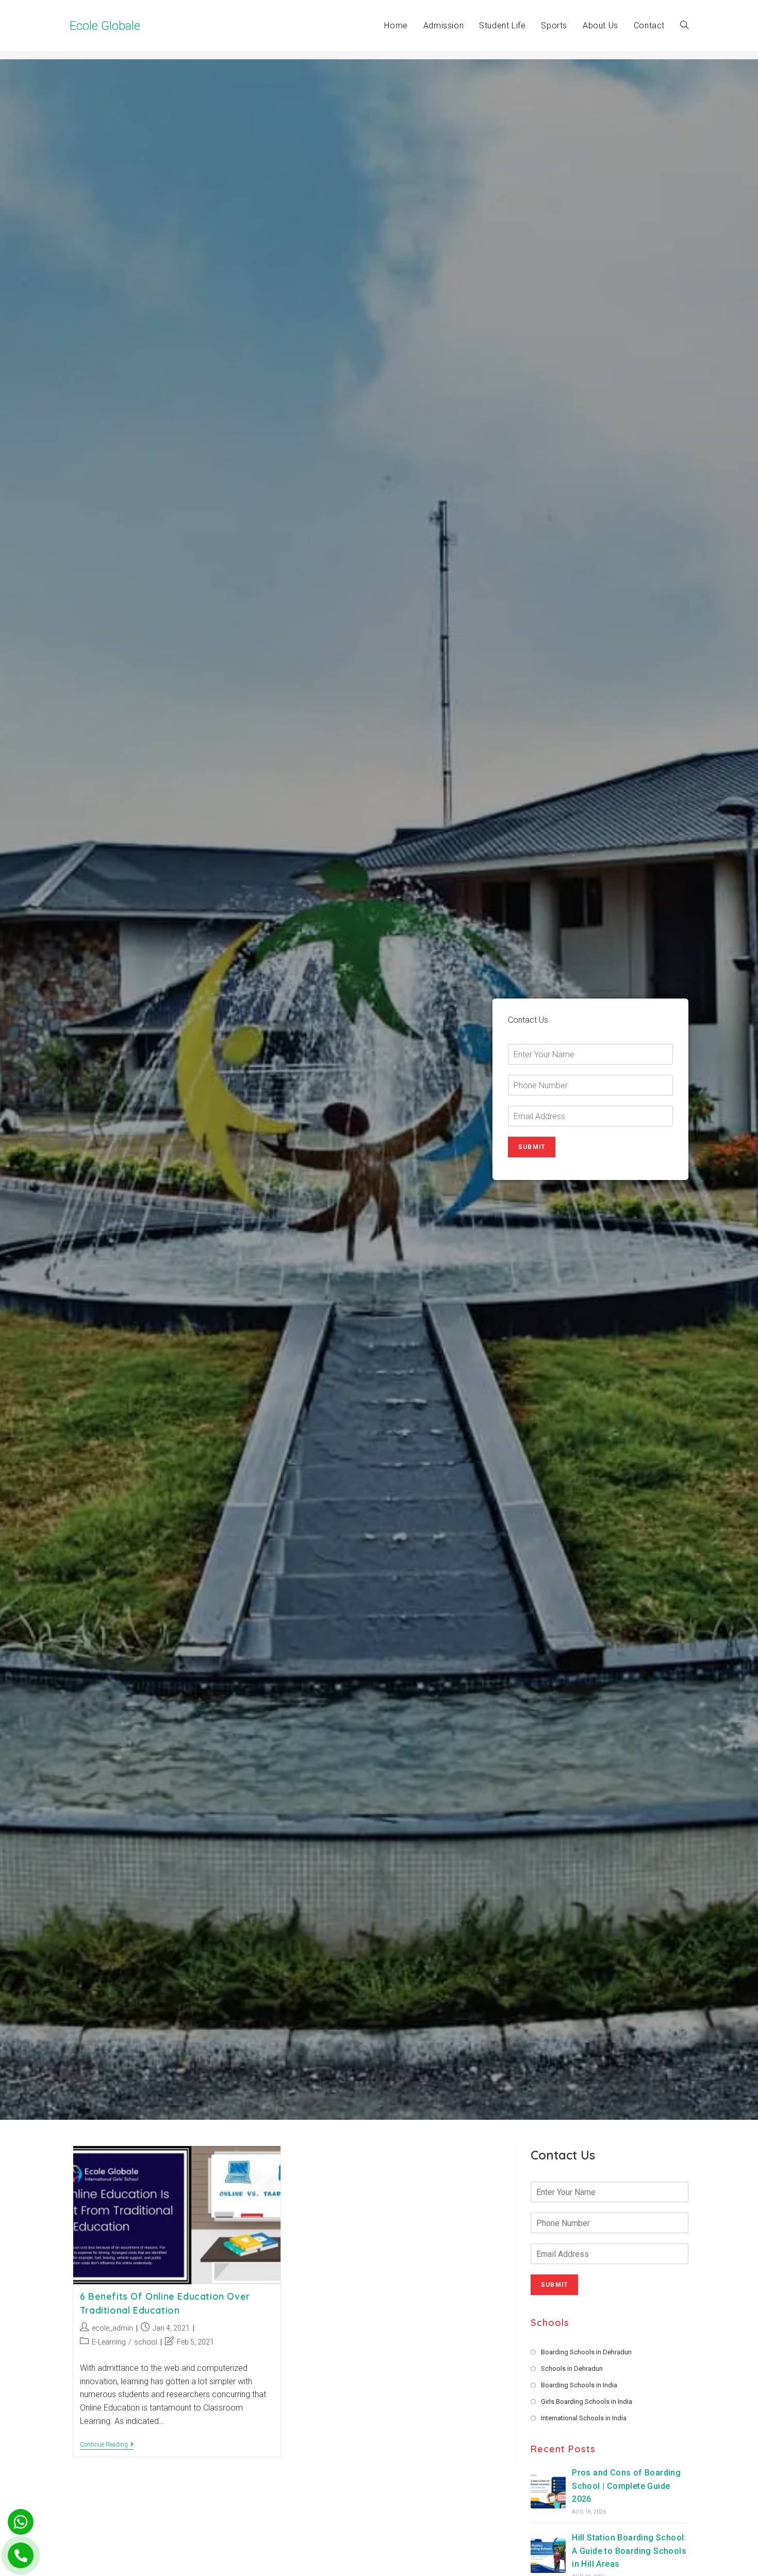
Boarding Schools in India (579, 2385)
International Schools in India (584, 2418)
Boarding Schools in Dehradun (586, 2352)
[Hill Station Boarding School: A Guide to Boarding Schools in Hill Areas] (548, 2555)
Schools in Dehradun (572, 2369)
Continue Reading (107, 2445)
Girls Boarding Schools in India (587, 2402)
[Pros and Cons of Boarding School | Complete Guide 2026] (548, 2491)
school (146, 2342)
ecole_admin (112, 2328)
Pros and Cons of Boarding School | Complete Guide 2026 (626, 2486)
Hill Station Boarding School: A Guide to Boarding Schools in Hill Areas (629, 2551)
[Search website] (684, 26)
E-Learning (109, 2342)
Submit (532, 1147)
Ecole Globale (105, 26)
